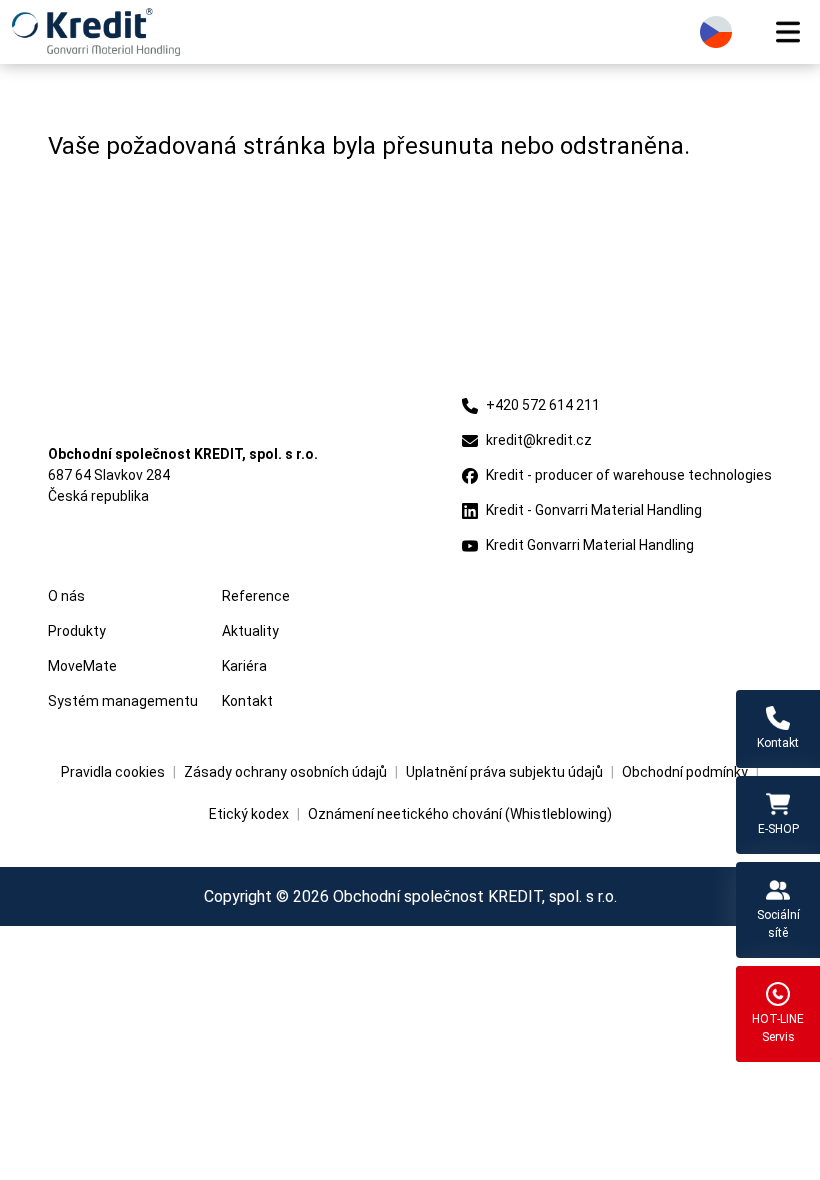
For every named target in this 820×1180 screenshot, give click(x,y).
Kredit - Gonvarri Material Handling (594, 510)
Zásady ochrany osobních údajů (285, 772)
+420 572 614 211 (543, 405)
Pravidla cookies (113, 772)
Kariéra (244, 666)
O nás (66, 596)
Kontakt (247, 701)
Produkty (77, 631)
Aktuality (250, 631)
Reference (256, 596)
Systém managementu (123, 701)
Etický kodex (249, 814)
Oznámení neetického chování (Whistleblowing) (460, 814)
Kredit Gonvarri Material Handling (590, 545)
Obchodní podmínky (685, 772)
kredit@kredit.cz (539, 440)
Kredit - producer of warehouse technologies (629, 475)
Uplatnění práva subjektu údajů (504, 772)
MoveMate (82, 666)
